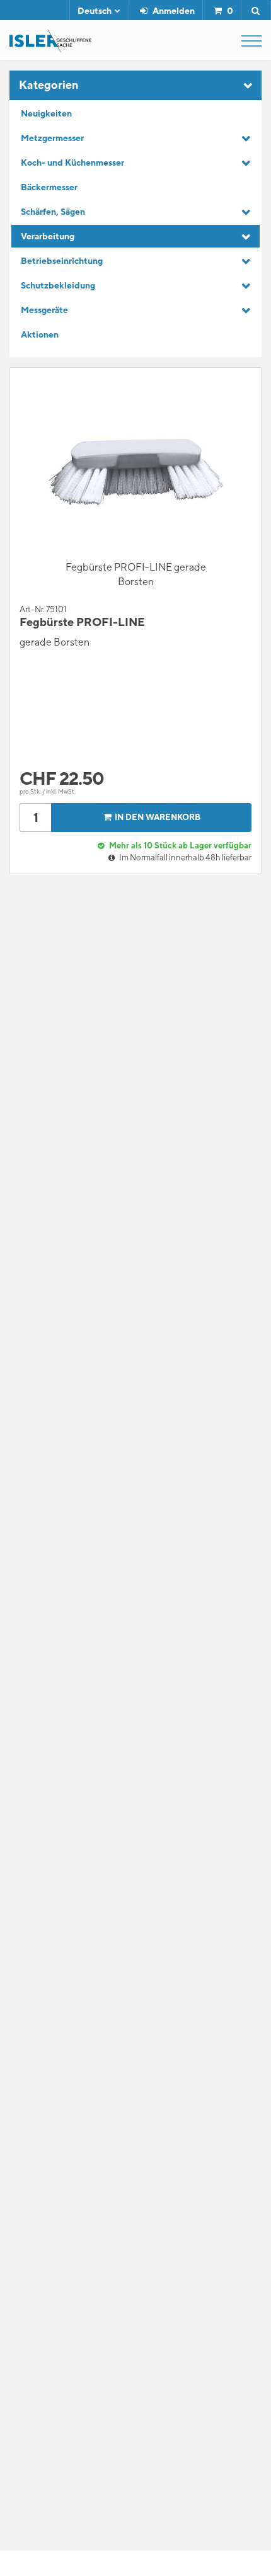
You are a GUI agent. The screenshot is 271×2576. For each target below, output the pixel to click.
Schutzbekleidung (58, 285)
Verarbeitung (48, 236)
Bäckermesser (49, 187)
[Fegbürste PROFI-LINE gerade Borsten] (135, 472)
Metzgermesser (52, 138)
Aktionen (40, 334)
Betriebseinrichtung (62, 261)
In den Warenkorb (158, 817)
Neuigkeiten (46, 113)
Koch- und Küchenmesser (72, 162)
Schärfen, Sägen (53, 212)
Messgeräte (44, 310)
